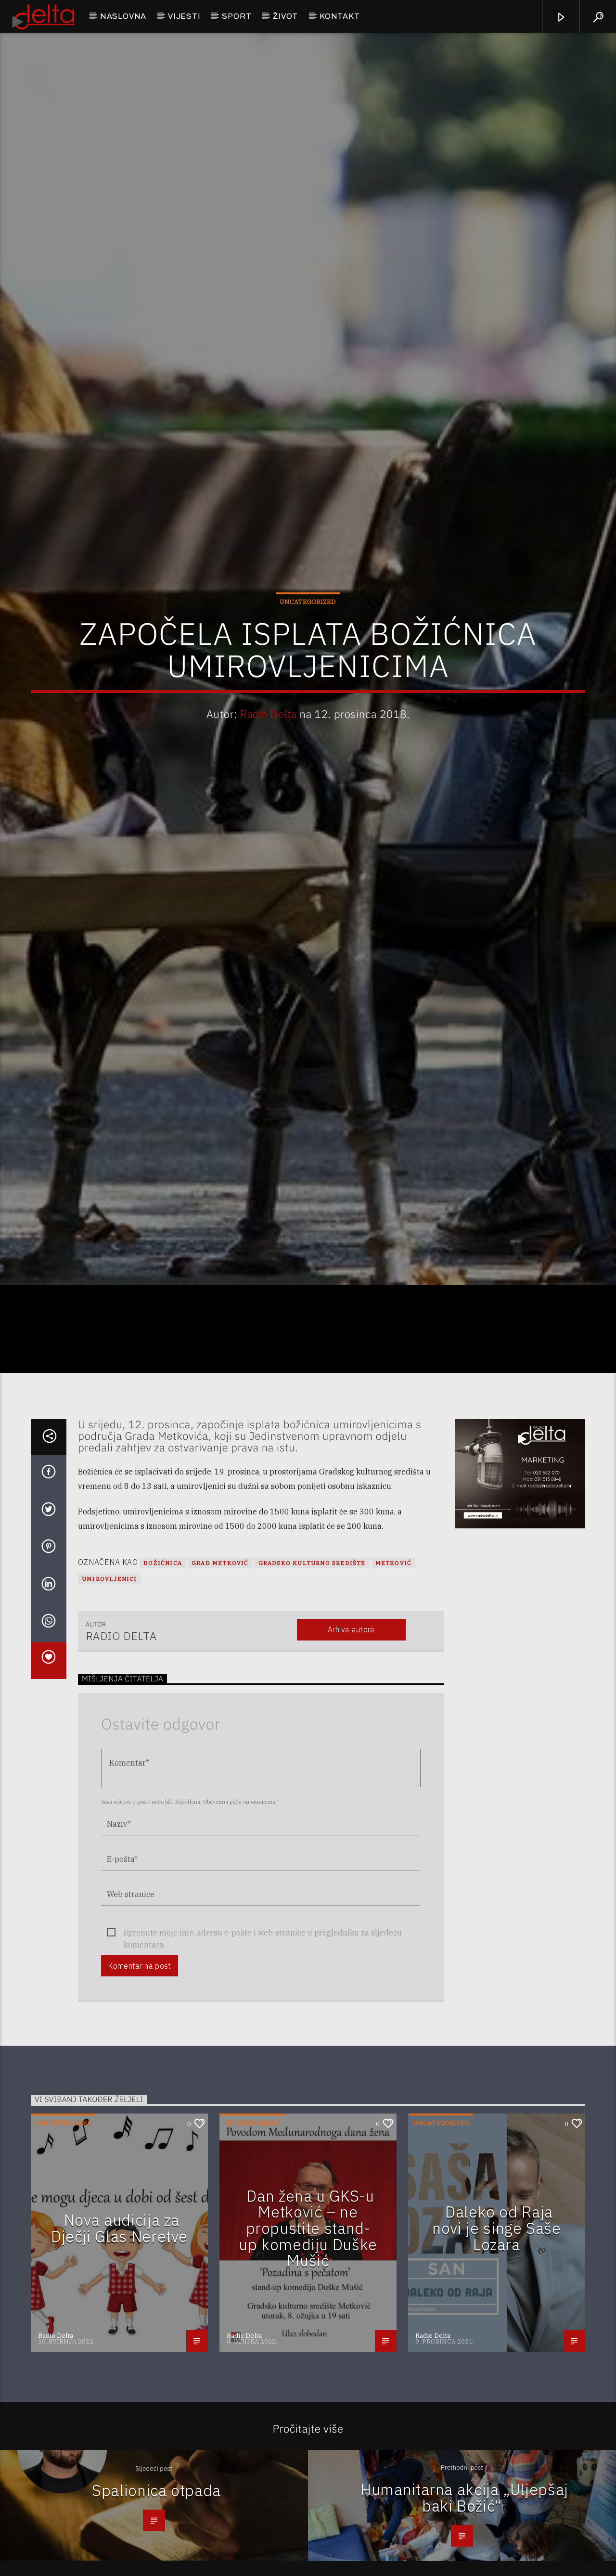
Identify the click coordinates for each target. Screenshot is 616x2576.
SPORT (237, 16)
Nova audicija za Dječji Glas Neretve (119, 2355)
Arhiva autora (351, 1756)
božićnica (163, 1690)
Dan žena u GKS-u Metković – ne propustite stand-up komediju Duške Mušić (308, 2355)
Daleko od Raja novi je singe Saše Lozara (497, 2355)
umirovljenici (109, 1706)
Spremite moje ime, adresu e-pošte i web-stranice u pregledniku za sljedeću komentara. (263, 2060)
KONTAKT (340, 16)
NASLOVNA (123, 16)
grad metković (220, 1690)
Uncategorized (308, 660)
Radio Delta (268, 773)
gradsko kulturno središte (312, 1690)
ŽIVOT (285, 16)
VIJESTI (184, 16)
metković (394, 1690)
